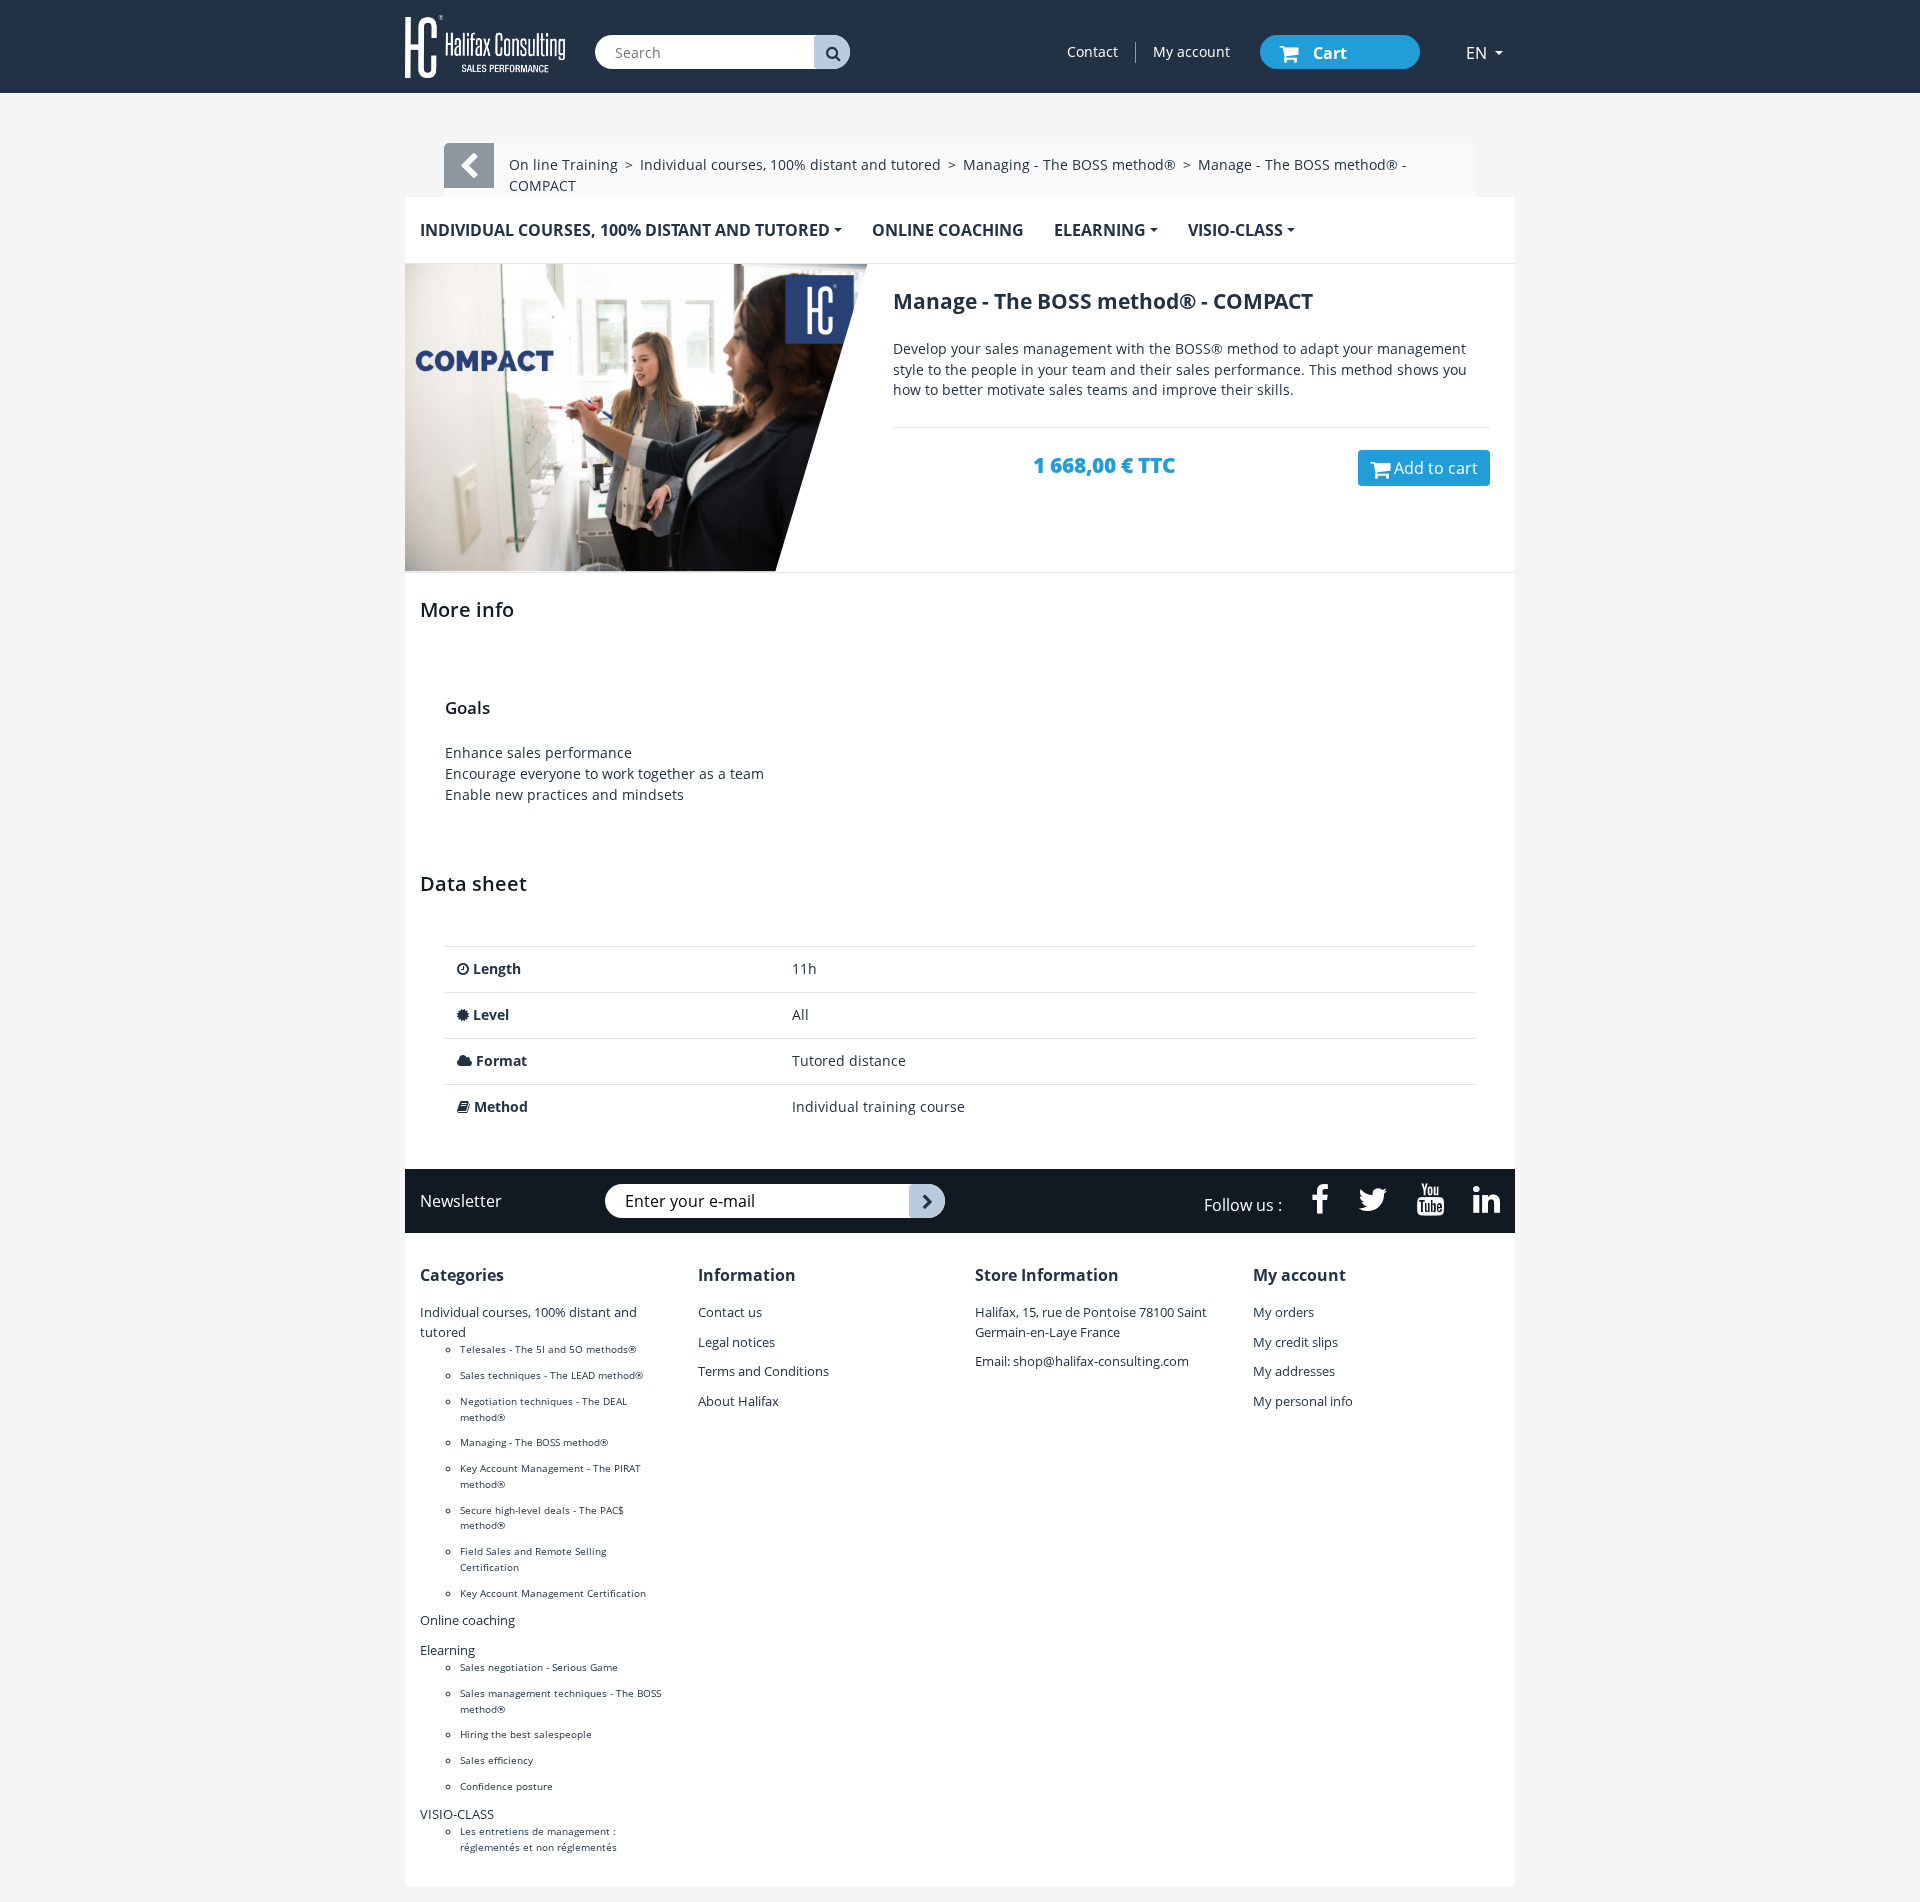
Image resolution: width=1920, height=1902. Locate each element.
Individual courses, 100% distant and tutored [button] (625, 230)
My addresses (1294, 1371)
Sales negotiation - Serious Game (539, 1667)
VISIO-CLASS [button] (1235, 230)
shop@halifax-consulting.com (1101, 1361)
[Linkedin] (1474, 1205)
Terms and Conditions (763, 1371)
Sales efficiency (496, 1760)
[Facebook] (1309, 1205)
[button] (1484, 53)
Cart (1328, 53)
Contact (1092, 51)
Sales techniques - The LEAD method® (551, 1375)
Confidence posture (506, 1786)
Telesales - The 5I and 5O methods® (548, 1349)
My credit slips (1295, 1342)
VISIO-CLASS (457, 1814)
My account (1191, 51)
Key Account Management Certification (553, 1593)
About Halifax (738, 1401)
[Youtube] (1420, 1205)
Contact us (730, 1312)
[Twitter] (1362, 1205)
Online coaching (948, 230)
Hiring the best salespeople (526, 1734)
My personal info (1303, 1401)
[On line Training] (485, 44)
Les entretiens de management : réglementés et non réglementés (538, 1839)
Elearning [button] (1100, 230)
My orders (1283, 1312)
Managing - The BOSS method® (534, 1442)
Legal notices (736, 1342)
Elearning (447, 1650)
